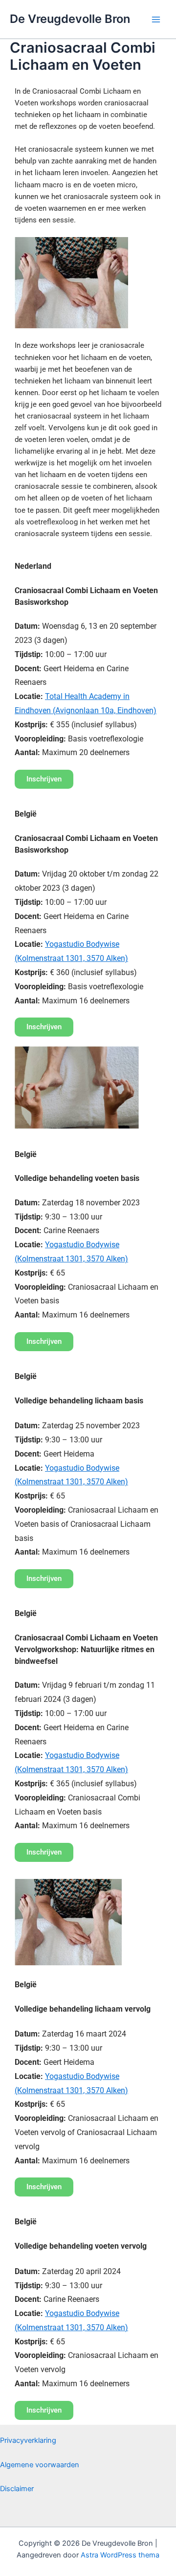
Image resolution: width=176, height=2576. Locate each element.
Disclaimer (17, 2489)
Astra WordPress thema (120, 2555)
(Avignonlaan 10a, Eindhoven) (104, 710)
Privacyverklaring (28, 2440)
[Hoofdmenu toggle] (156, 20)
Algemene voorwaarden (40, 2465)
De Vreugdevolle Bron (70, 19)
